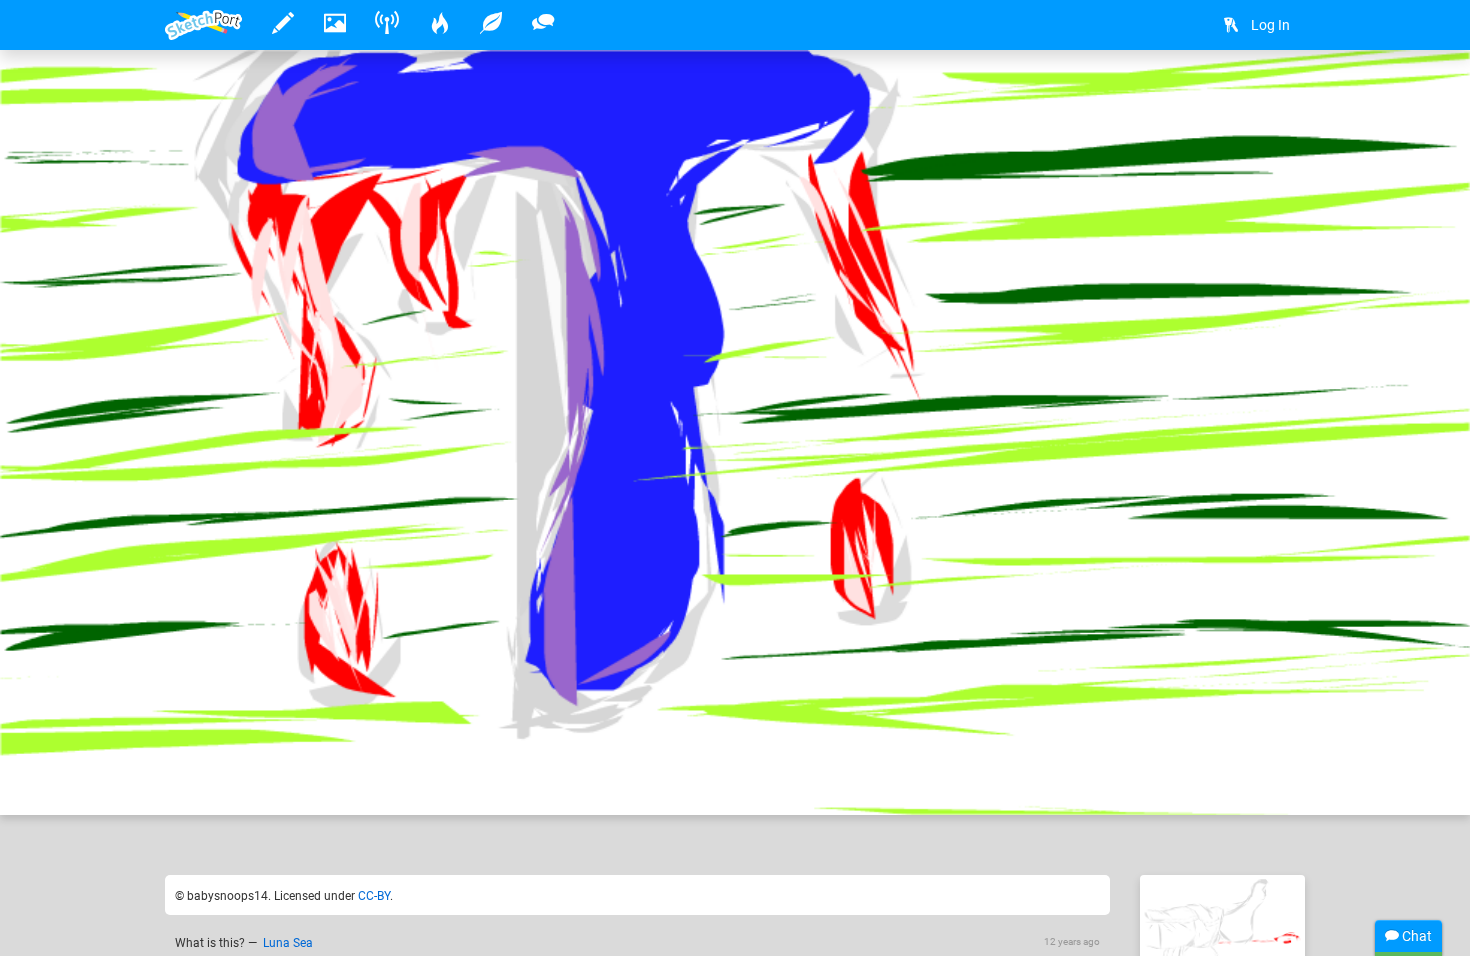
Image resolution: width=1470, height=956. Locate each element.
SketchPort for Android (432, 738)
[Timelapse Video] (1280, 96)
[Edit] (1174, 96)
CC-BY (374, 896)
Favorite (318, 779)
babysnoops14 (273, 738)
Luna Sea (288, 943)
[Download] (1227, 96)
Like (205, 779)
